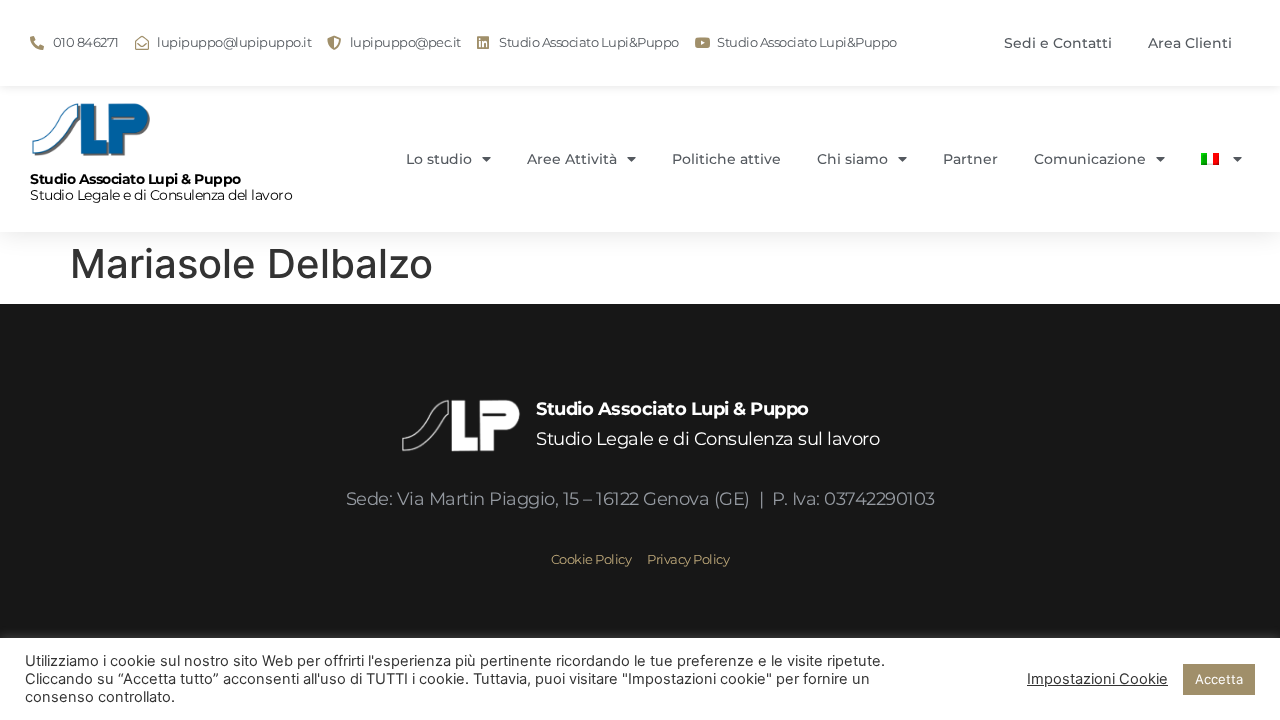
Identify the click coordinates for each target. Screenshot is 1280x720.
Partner (970, 159)
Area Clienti (1190, 43)
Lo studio (439, 159)
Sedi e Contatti (1058, 43)
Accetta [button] (1219, 679)
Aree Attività (572, 159)
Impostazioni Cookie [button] (1097, 679)
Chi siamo (852, 159)
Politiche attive (726, 159)
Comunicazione (1090, 159)
